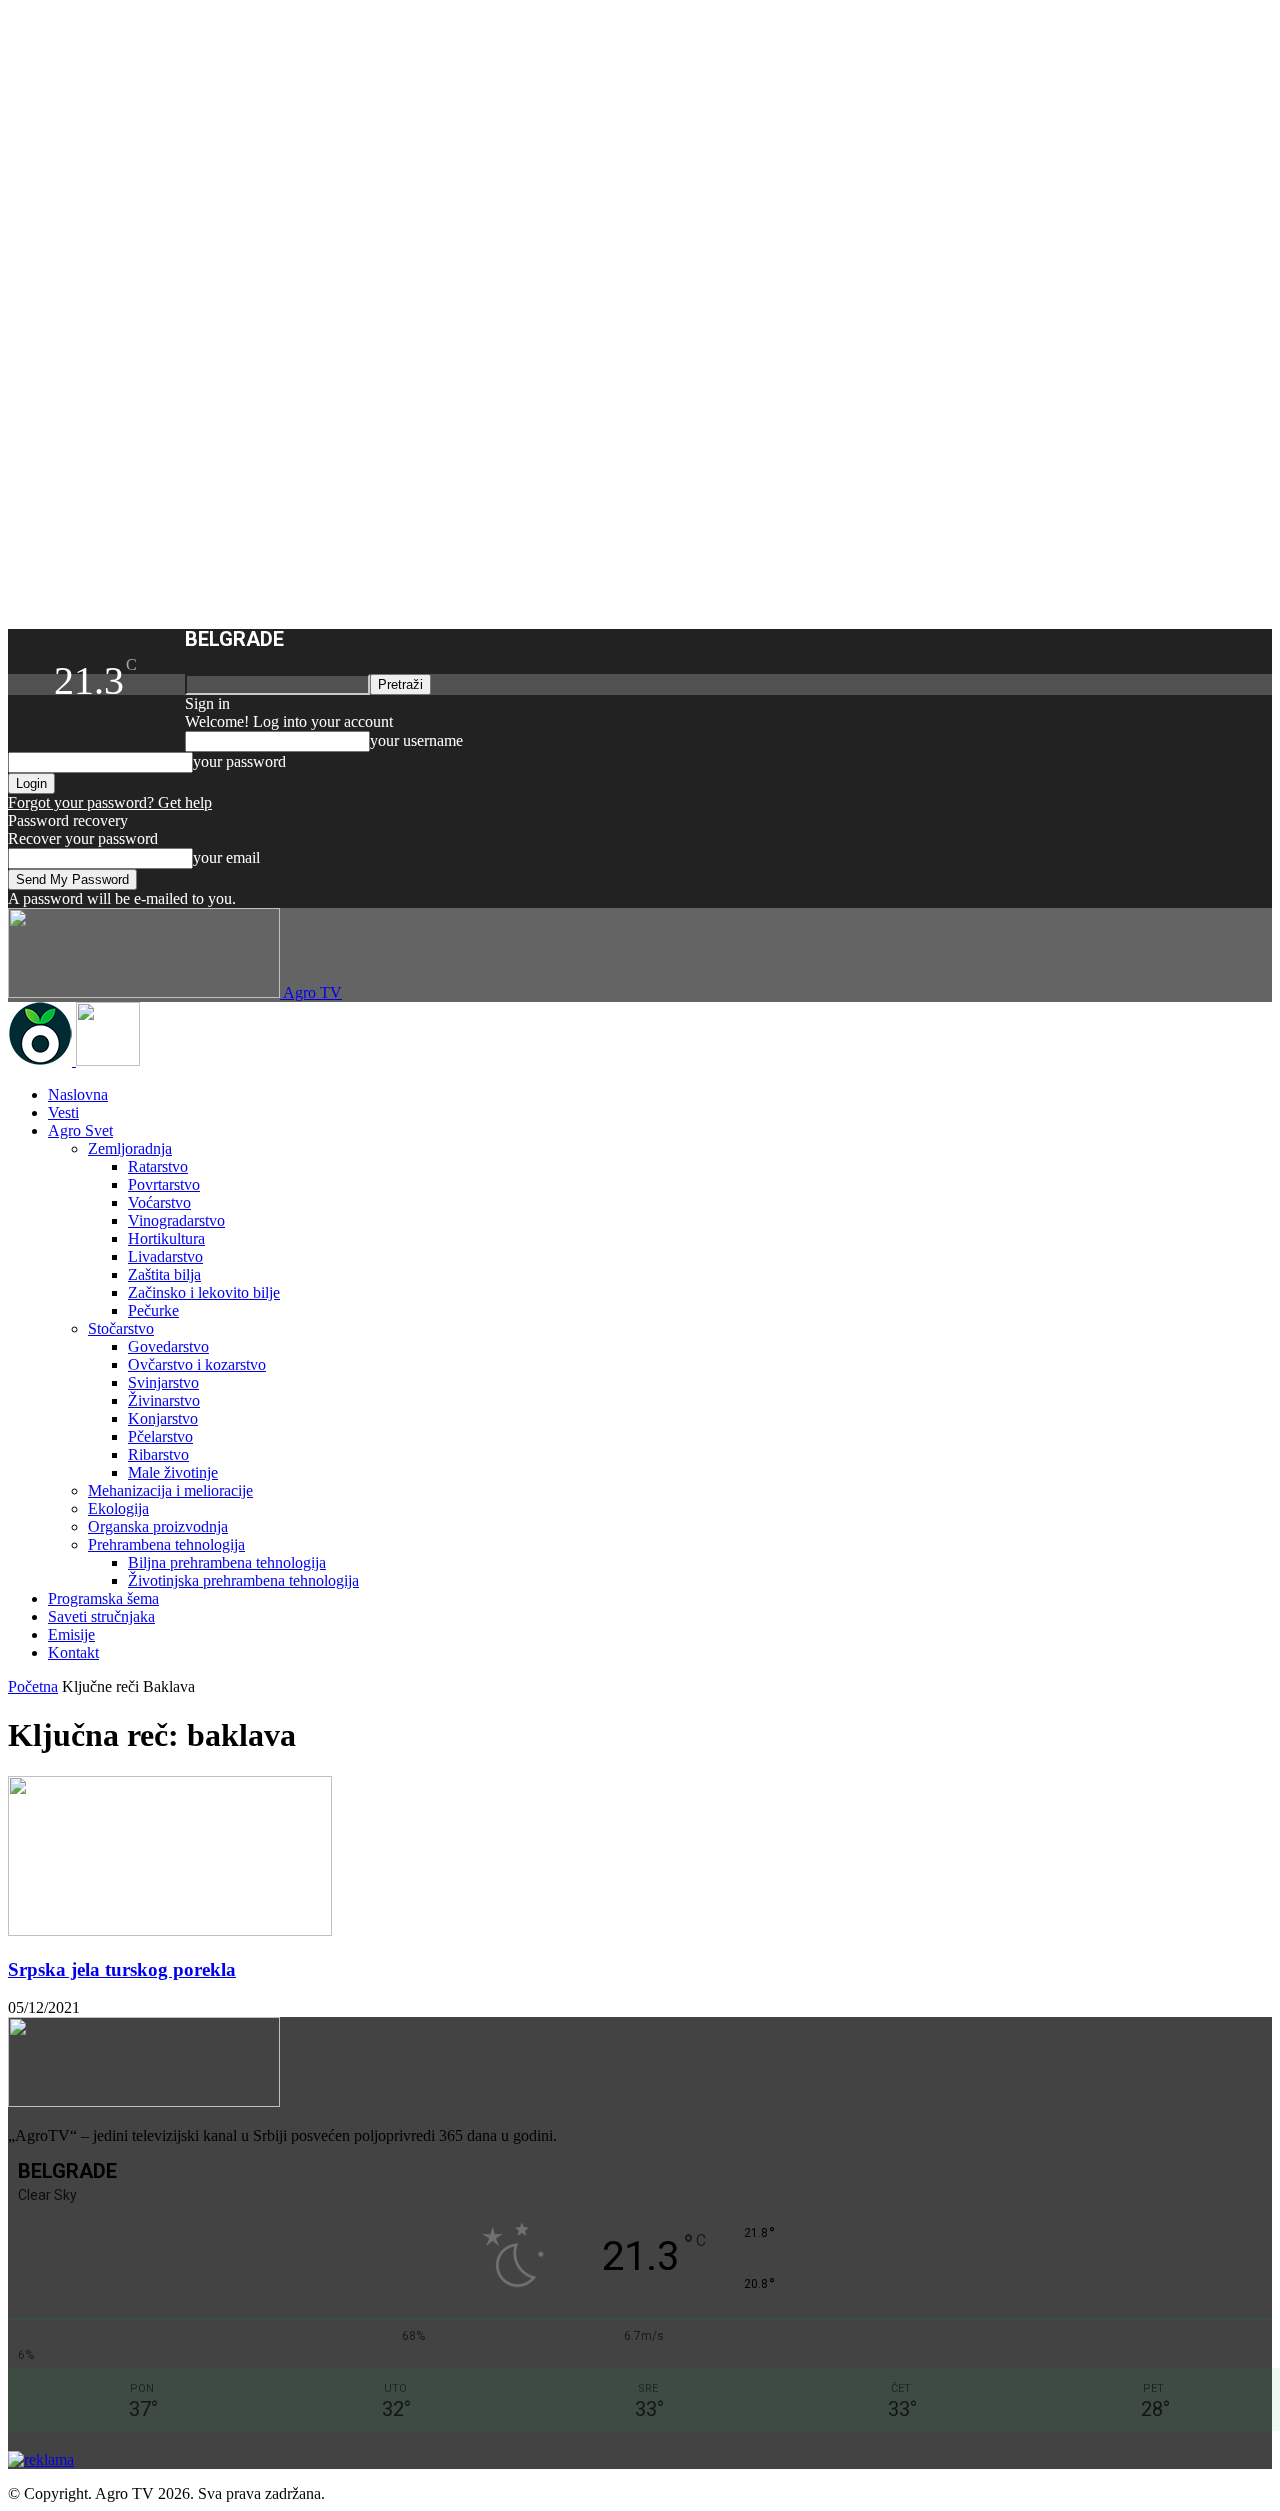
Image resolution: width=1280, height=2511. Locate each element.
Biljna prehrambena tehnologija (227, 1562)
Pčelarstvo (160, 1436)
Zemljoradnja (130, 1148)
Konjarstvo (163, 1418)
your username (416, 740)
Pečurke (153, 1310)
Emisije (71, 1634)
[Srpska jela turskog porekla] (170, 1930)
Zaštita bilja (164, 1274)
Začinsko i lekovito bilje (204, 1292)
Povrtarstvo (164, 1184)
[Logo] (42, 1060)
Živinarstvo (164, 1400)
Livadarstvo (165, 1256)
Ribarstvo (158, 1454)
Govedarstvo (168, 1346)
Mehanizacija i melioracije (170, 1490)
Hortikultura (166, 1238)
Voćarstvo (159, 1202)
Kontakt (73, 1652)
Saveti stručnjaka (101, 1616)
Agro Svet (80, 1130)
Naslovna (78, 1094)
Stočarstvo (121, 1328)
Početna (33, 1686)
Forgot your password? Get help (110, 802)
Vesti (63, 1112)
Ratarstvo (158, 1166)
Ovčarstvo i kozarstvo (197, 1364)
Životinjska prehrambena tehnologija (243, 1580)
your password (239, 761)
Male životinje (173, 1472)
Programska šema (103, 1598)
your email (226, 857)
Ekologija (118, 1508)
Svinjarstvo (163, 1382)
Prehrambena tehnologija (166, 1544)
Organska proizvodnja (158, 1526)
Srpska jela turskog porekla (122, 1969)
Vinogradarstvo (176, 1220)
